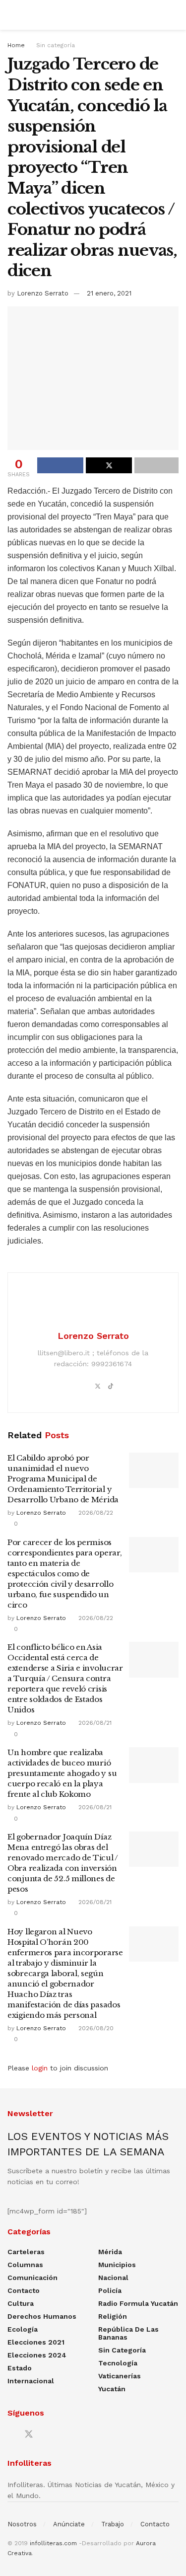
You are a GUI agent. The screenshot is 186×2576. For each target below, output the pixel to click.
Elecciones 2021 (36, 2342)
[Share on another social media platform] (156, 465)
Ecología (23, 2329)
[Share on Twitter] (109, 465)
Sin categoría (56, 45)
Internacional (31, 2381)
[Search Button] (174, 15)
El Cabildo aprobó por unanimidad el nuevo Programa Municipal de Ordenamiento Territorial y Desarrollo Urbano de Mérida (63, 1479)
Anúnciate (69, 2524)
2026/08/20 (95, 2028)
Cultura (21, 2303)
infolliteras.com (53, 2543)
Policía (110, 2290)
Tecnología (118, 2363)
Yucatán (112, 2389)
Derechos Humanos (42, 2316)
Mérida (110, 2252)
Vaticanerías (120, 2376)
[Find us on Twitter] (29, 2434)
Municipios (117, 2265)
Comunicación (32, 2278)
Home (16, 45)
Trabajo (113, 2524)
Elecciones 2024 (37, 2355)
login (40, 2068)
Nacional (113, 2278)
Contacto (24, 2290)
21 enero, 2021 (109, 293)
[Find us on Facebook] (11, 2435)
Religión (113, 2316)
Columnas (25, 2265)
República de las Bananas (128, 2333)
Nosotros (22, 2524)
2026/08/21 (94, 1723)
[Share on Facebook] (60, 465)
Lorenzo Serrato (43, 293)
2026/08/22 (95, 1513)
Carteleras (26, 2252)
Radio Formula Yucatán (138, 2303)
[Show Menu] (12, 15)
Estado (20, 2368)
